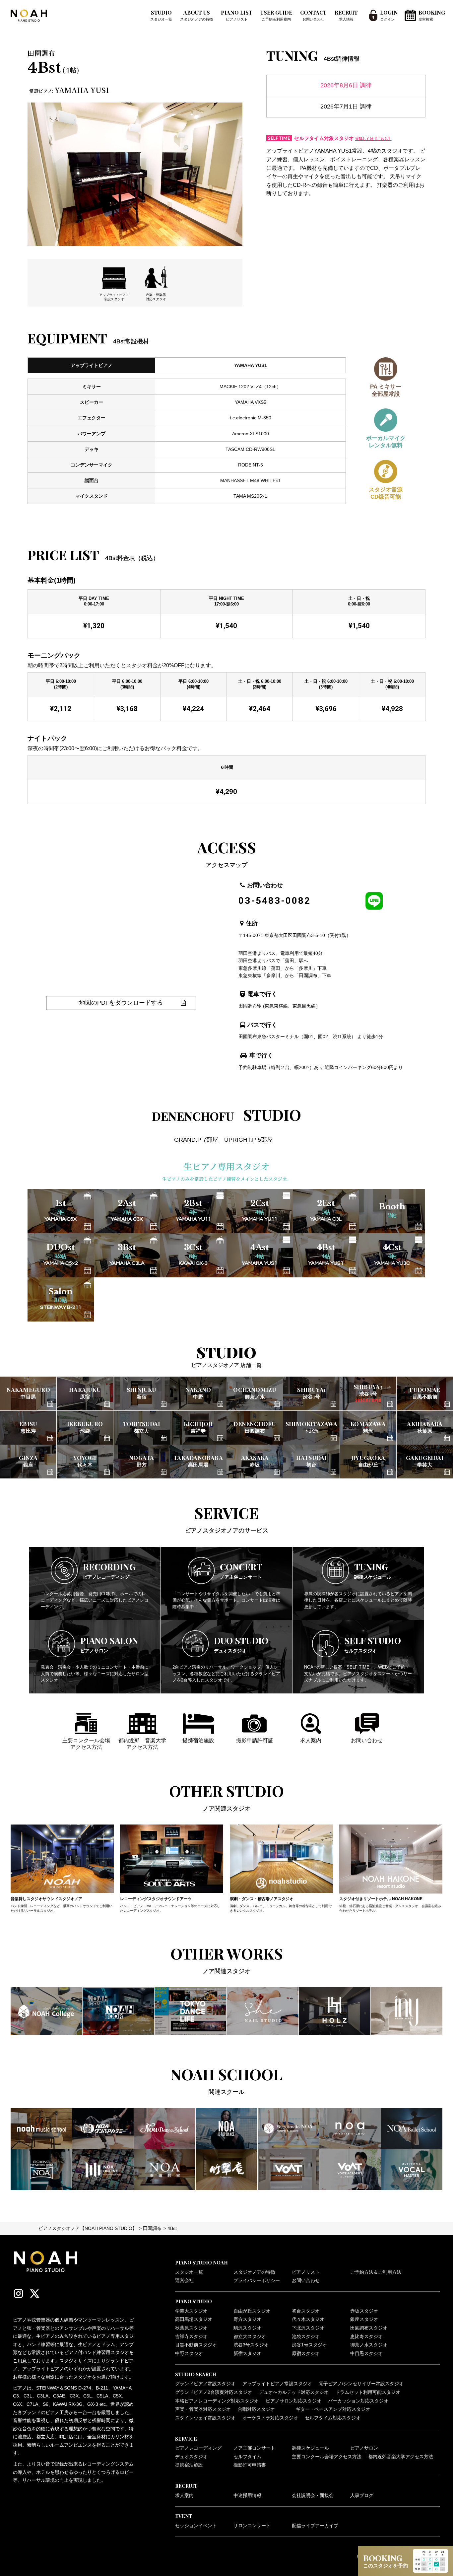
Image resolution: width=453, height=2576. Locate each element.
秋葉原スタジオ (191, 2328)
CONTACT (313, 15)
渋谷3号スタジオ (251, 2345)
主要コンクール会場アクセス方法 (327, 2457)
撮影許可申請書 (250, 2465)
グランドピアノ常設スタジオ (205, 2384)
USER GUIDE (276, 15)
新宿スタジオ (247, 2354)
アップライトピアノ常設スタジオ (277, 2384)
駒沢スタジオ (247, 2328)
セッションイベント (196, 2526)
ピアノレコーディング (198, 2448)
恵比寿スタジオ (366, 2337)
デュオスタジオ (191, 2457)
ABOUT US (196, 15)
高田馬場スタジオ (194, 2319)
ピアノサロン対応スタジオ (293, 2401)
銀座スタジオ (364, 2319)
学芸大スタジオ (191, 2311)
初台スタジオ (306, 2311)
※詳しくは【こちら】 (373, 139)
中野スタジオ (189, 2354)
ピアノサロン (364, 2448)
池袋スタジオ (306, 2337)
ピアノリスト (306, 2272)
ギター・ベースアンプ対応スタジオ (333, 2409)
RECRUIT (346, 15)
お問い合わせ (306, 2281)
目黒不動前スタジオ (196, 2345)
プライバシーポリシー (257, 2281)
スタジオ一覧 (189, 2272)
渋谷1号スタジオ (309, 2345)
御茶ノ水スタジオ (369, 2345)
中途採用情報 (247, 2496)
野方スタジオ (247, 2319)
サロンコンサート (252, 2526)
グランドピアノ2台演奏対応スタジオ (214, 2392)
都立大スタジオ (250, 2337)
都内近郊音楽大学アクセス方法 (401, 2457)
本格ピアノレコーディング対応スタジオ (217, 2401)
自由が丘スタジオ (252, 2311)
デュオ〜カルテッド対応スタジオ (294, 2392)
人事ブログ (362, 2496)
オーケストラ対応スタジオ (270, 2418)
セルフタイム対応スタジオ (333, 2418)
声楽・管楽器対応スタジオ (203, 2409)
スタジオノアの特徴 (254, 2272)
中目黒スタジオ (366, 2354)
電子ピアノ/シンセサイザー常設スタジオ (361, 2384)
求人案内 (184, 2496)
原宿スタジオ (306, 2354)
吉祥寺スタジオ (191, 2337)
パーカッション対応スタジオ (358, 2401)
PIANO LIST (237, 15)
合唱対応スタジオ (256, 2409)
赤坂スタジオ (364, 2311)
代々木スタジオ (308, 2319)
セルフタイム (247, 2457)
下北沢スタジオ (308, 2328)
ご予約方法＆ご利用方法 (376, 2272)
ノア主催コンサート (254, 2448)
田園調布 (152, 2228)
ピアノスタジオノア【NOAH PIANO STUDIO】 (88, 2228)
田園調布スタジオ (369, 2328)
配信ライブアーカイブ (315, 2526)
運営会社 (184, 2281)
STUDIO (161, 15)
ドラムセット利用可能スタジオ (368, 2392)
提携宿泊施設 (189, 2465)
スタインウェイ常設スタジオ (205, 2418)
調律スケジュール (310, 2448)
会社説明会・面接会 (313, 2496)
